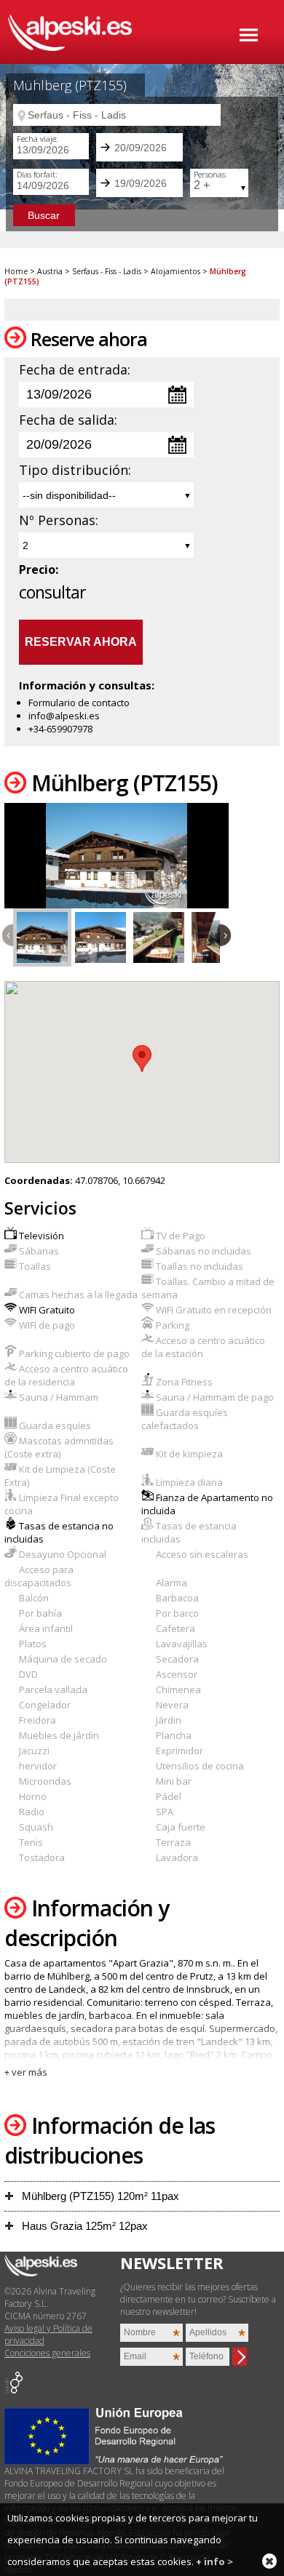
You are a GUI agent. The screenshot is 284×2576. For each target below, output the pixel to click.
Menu (249, 35)
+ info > (214, 2561)
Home (16, 271)
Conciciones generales (47, 2353)
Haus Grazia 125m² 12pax (83, 2226)
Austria (50, 271)
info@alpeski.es (64, 716)
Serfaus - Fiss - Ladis (107, 271)
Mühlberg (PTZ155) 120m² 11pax (99, 2196)
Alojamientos (175, 271)
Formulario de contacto (79, 703)
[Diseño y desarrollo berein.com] (13, 2390)
